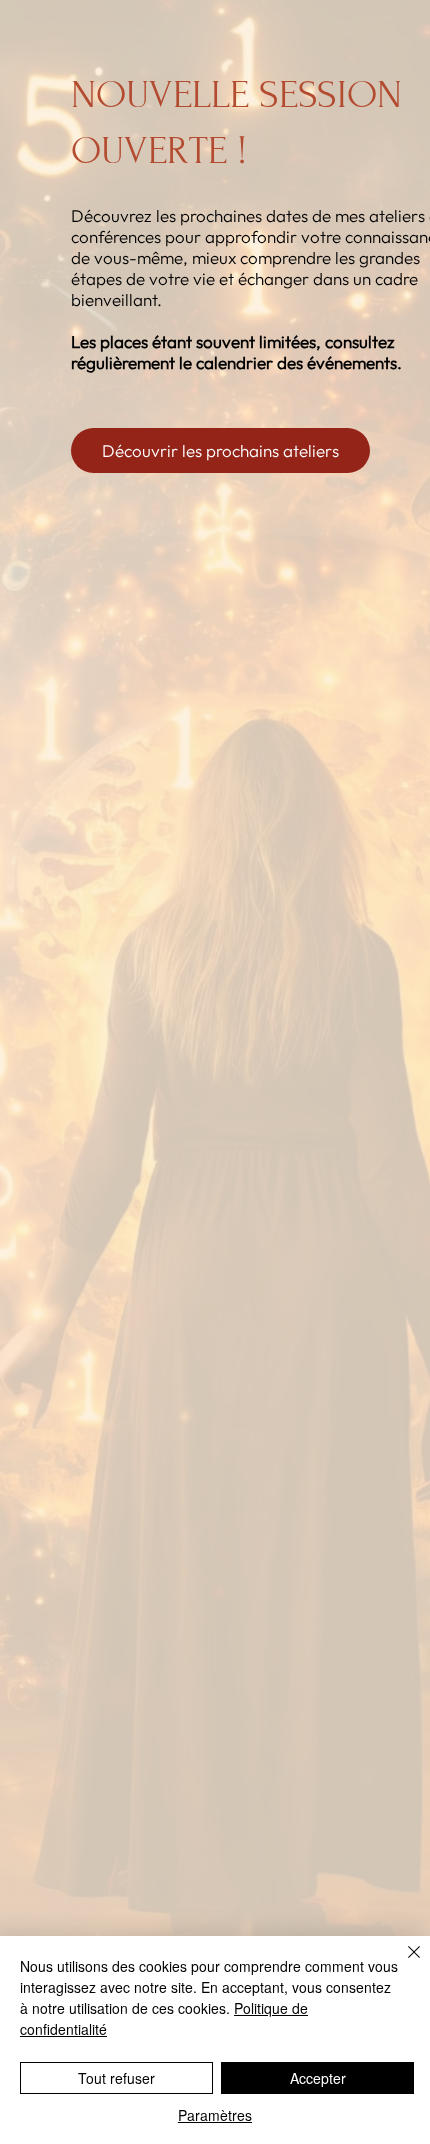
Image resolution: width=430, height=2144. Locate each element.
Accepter (318, 2078)
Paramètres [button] (215, 2115)
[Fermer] (402, 1964)
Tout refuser (116, 2078)
